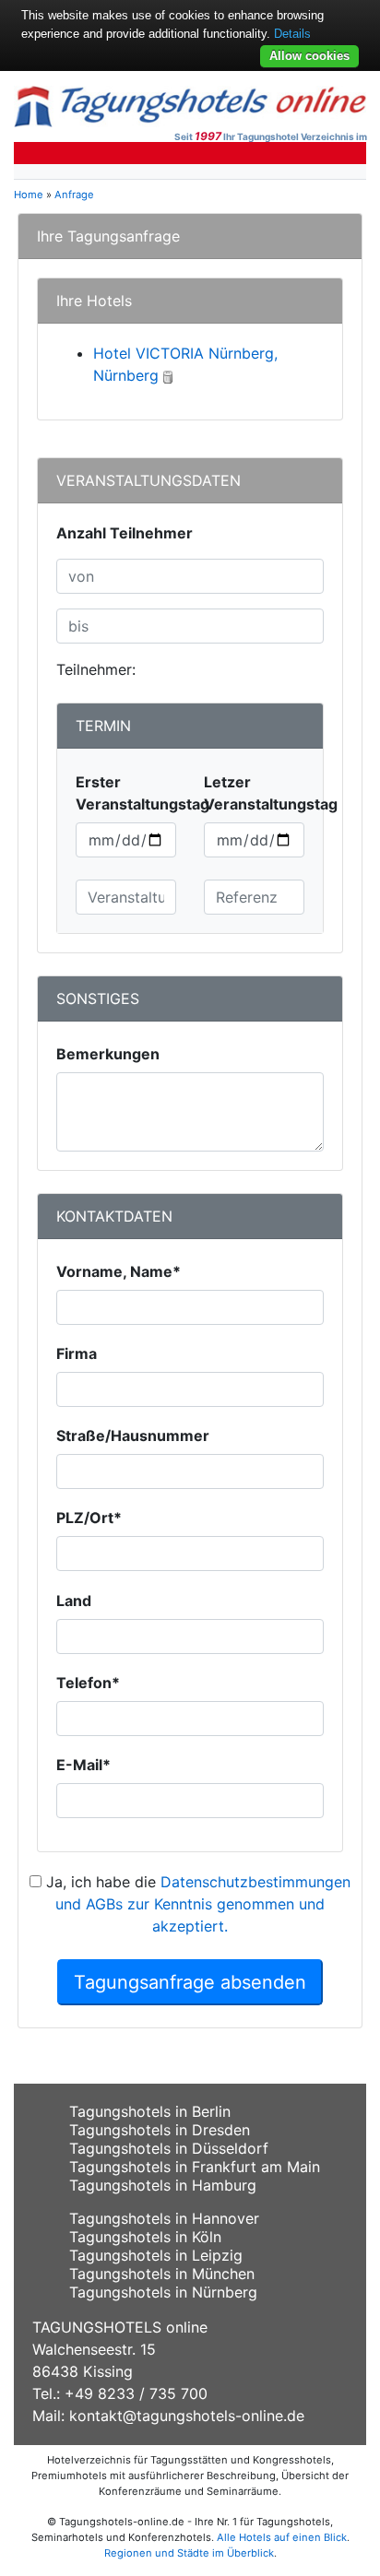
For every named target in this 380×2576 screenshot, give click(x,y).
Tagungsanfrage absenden (190, 1982)
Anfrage (74, 195)
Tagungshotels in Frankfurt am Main (195, 2167)
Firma (77, 1353)
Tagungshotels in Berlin (150, 2111)
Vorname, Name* (119, 1271)
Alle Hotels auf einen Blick (282, 2537)
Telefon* (88, 1683)
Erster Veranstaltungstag (142, 793)
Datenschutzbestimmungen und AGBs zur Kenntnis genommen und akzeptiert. (203, 1904)
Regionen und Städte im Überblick (189, 2553)
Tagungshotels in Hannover (164, 2218)
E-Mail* (83, 1765)
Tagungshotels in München (162, 2274)
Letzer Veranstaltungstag (271, 793)
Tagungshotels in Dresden (160, 2130)
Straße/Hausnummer (133, 1436)
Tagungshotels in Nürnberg (163, 2292)
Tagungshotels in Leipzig (156, 2255)
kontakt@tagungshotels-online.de (187, 2416)
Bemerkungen (108, 1054)
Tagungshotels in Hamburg (163, 2185)
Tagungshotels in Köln (145, 2237)
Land (74, 1601)
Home (29, 195)
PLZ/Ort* (89, 1518)
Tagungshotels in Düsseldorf (169, 2148)
